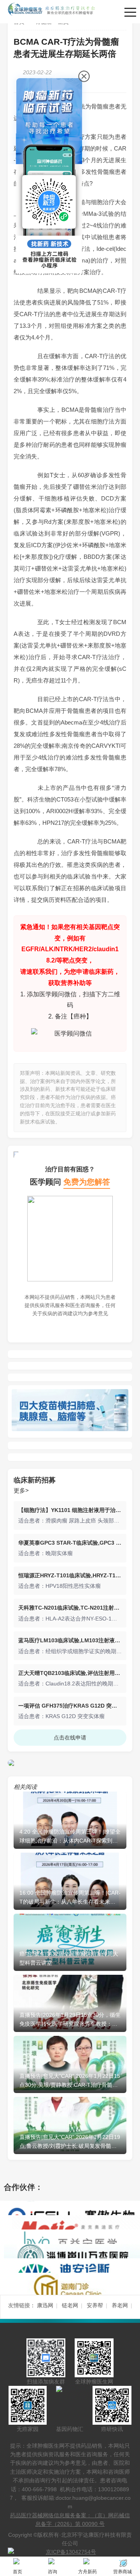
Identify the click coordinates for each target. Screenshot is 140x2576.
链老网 (70, 2305)
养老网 (120, 2305)
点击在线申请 (70, 1738)
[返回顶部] (132, 2182)
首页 (17, 2572)
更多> (21, 1490)
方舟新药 (87, 2572)
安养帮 (95, 2305)
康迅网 (45, 2305)
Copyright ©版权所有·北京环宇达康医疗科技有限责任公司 (70, 2539)
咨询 (52, 2572)
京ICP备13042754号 (71, 2552)
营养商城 (122, 2572)
